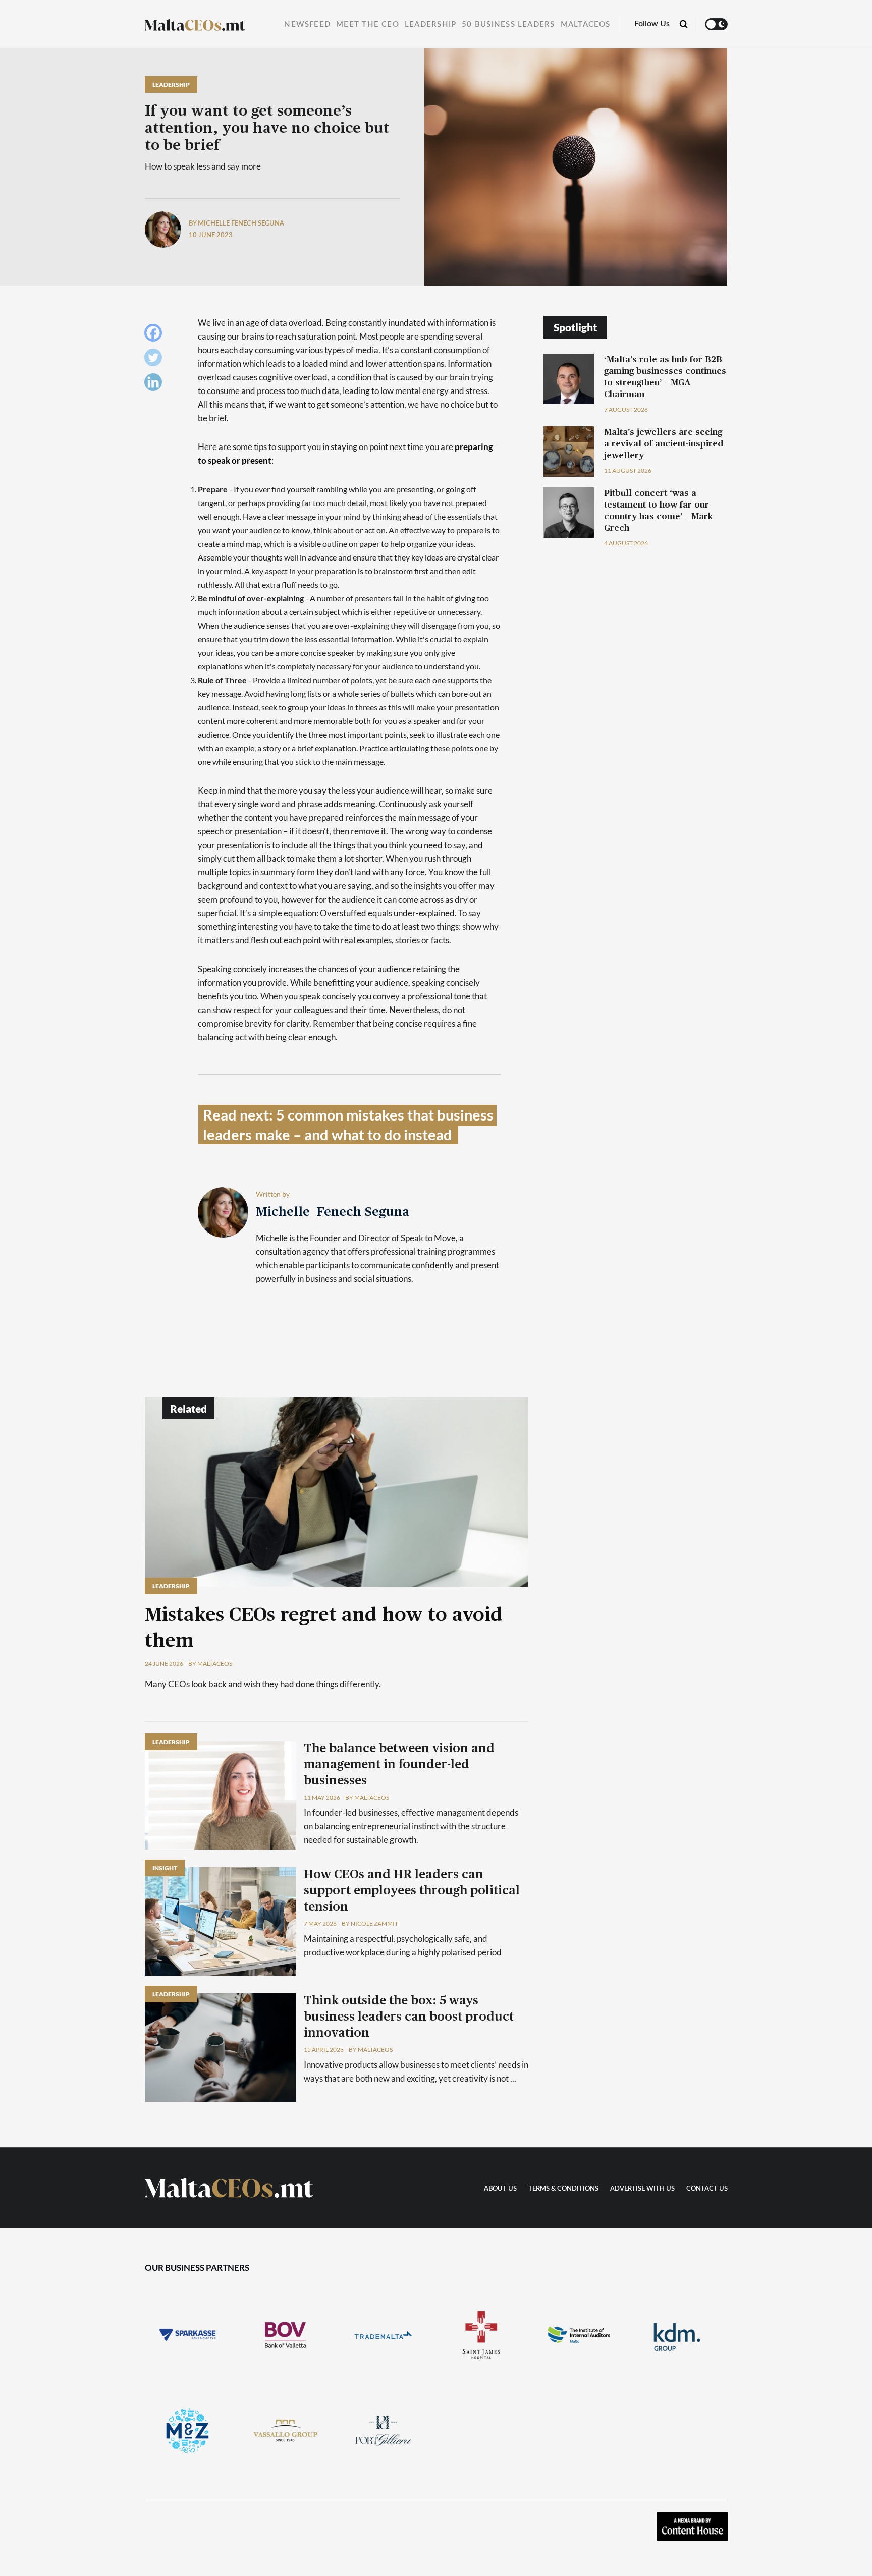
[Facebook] (156, 335)
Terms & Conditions (563, 2189)
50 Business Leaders (508, 24)
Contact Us (707, 2189)
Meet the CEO (368, 24)
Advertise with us (642, 2189)
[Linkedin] (156, 385)
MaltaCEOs (586, 24)
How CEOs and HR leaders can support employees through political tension (412, 1891)
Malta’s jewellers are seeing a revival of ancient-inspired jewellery (664, 444)
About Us (500, 2189)
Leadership (430, 24)
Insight (165, 1868)
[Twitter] (156, 360)
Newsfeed (307, 24)
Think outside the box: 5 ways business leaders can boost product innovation (409, 2017)
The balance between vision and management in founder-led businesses (399, 1765)
